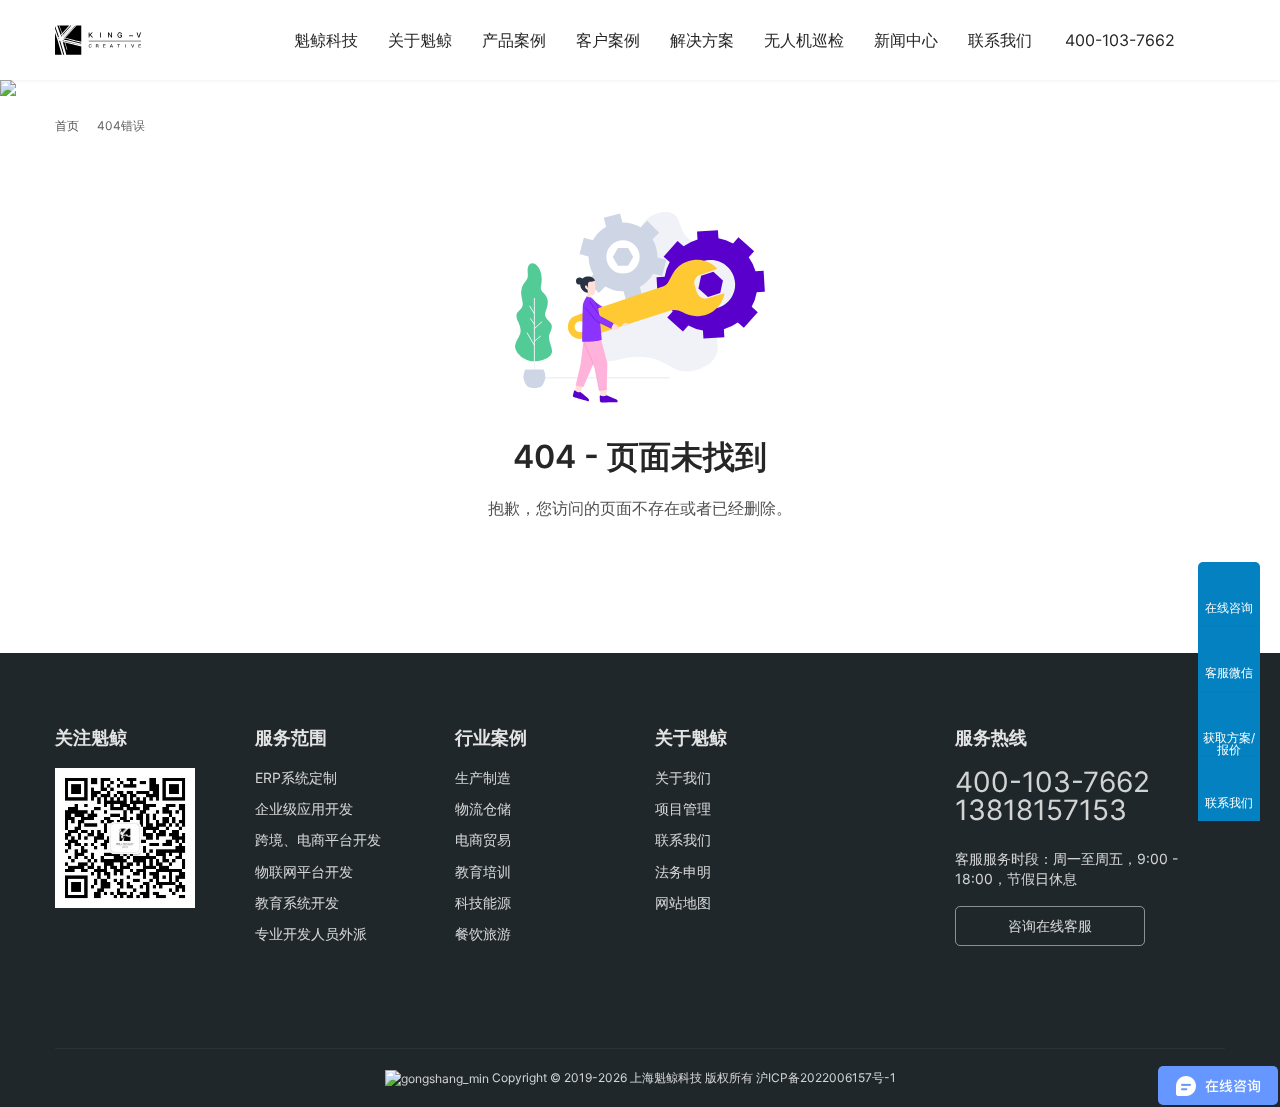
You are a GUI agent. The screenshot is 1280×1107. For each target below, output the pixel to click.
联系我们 (1000, 40)
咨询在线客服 (1050, 925)
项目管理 (683, 808)
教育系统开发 (297, 902)
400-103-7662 (1120, 40)
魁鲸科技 (326, 40)
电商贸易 (483, 839)
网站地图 (683, 902)
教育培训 (483, 871)
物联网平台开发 (304, 871)
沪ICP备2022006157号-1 (826, 1077)
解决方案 (702, 40)
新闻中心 (906, 40)
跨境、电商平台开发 (318, 839)
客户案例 (608, 40)
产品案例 (514, 40)
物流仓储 (483, 808)
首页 (67, 125)
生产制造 (483, 777)
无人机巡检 (804, 40)
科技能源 (483, 902)
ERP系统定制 (296, 777)
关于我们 (683, 777)
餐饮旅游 (483, 933)
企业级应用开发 (304, 808)
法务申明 (683, 871)
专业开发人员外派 (311, 933)
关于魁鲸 (420, 40)
